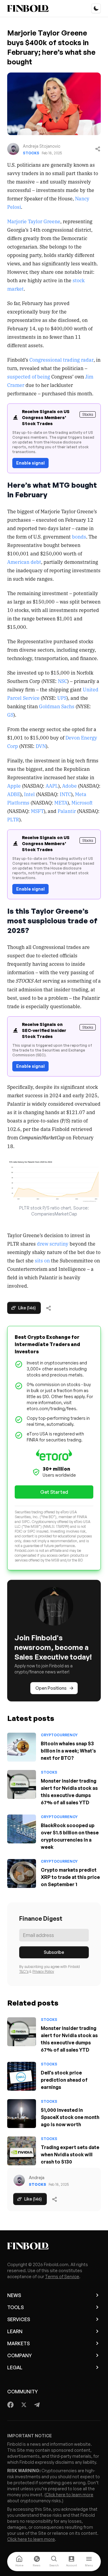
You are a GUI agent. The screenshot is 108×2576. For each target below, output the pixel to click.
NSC (63, 681)
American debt (24, 562)
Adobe (69, 786)
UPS (62, 698)
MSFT (37, 811)
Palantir (67, 811)
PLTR (13, 819)
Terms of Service (62, 2276)
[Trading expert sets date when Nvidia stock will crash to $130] (22, 2151)
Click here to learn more (69, 2495)
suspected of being (29, 376)
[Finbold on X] (24, 2405)
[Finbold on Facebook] (11, 2405)
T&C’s (24, 1971)
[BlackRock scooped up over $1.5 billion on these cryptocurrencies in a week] (22, 1829)
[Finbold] (28, 8)
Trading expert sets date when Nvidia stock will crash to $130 (70, 2154)
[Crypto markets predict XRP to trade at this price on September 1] (22, 1873)
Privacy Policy (43, 1971)
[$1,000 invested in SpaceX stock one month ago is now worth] (22, 2114)
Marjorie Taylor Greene (34, 221)
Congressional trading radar (61, 360)
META (61, 802)
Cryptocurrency (59, 1735)
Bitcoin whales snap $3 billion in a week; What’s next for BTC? (68, 1751)
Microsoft (82, 802)
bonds (79, 536)
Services (19, 2319)
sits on (42, 1260)
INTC (65, 794)
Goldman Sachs (57, 706)
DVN (41, 746)
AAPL (52, 786)
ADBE (14, 794)
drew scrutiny (53, 1243)
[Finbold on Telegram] (37, 2405)
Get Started (54, 1492)
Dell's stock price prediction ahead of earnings (64, 2080)
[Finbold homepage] (54, 2246)
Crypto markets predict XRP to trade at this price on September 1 (70, 1877)
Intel (29, 794)
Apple (14, 786)
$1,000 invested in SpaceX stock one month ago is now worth (70, 2117)
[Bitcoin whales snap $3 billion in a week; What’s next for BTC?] (22, 1747)
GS (10, 715)
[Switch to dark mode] (96, 8)
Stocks (31, 153)
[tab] (19, 2562)
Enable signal (30, 463)
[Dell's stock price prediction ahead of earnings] (22, 2076)
